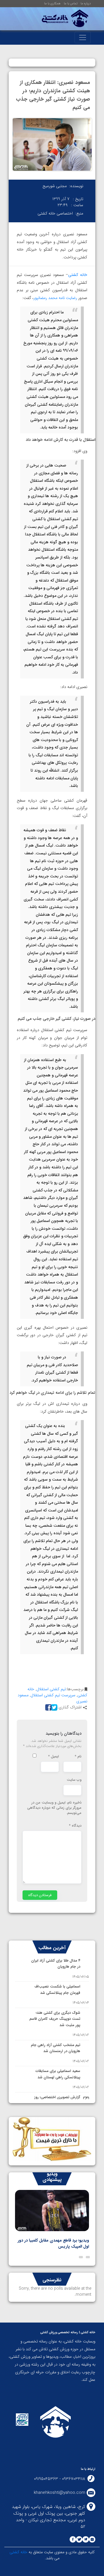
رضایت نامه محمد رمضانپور (55, 298)
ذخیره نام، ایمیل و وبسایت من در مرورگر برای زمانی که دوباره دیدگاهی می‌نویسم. (54, 1808)
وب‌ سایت (74, 1780)
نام (78, 1757)
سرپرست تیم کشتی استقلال (53, 1695)
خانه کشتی (78, 275)
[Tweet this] (53, 1707)
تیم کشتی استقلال (51, 1689)
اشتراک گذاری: (69, 1707)
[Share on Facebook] (48, 1707)
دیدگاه (75, 1826)
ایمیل (54, 1757)
